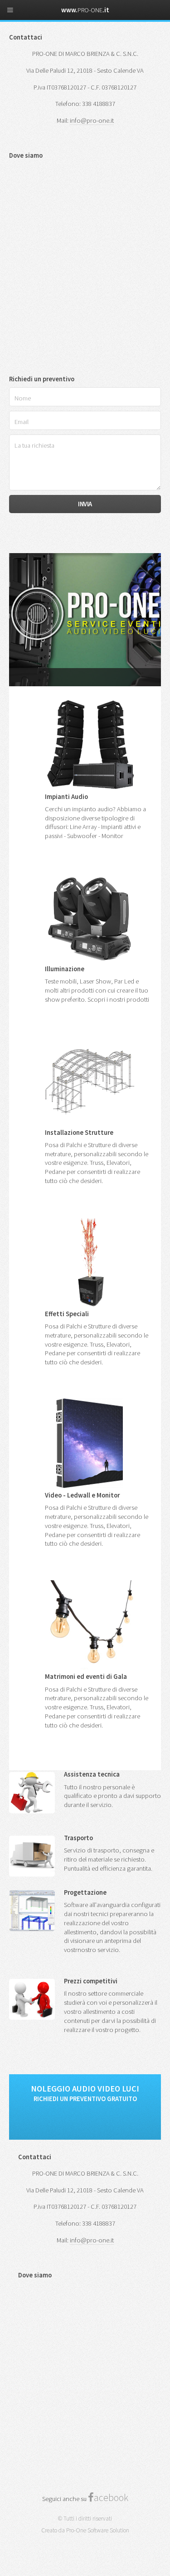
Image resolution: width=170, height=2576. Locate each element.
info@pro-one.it (92, 120)
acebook (111, 2497)
